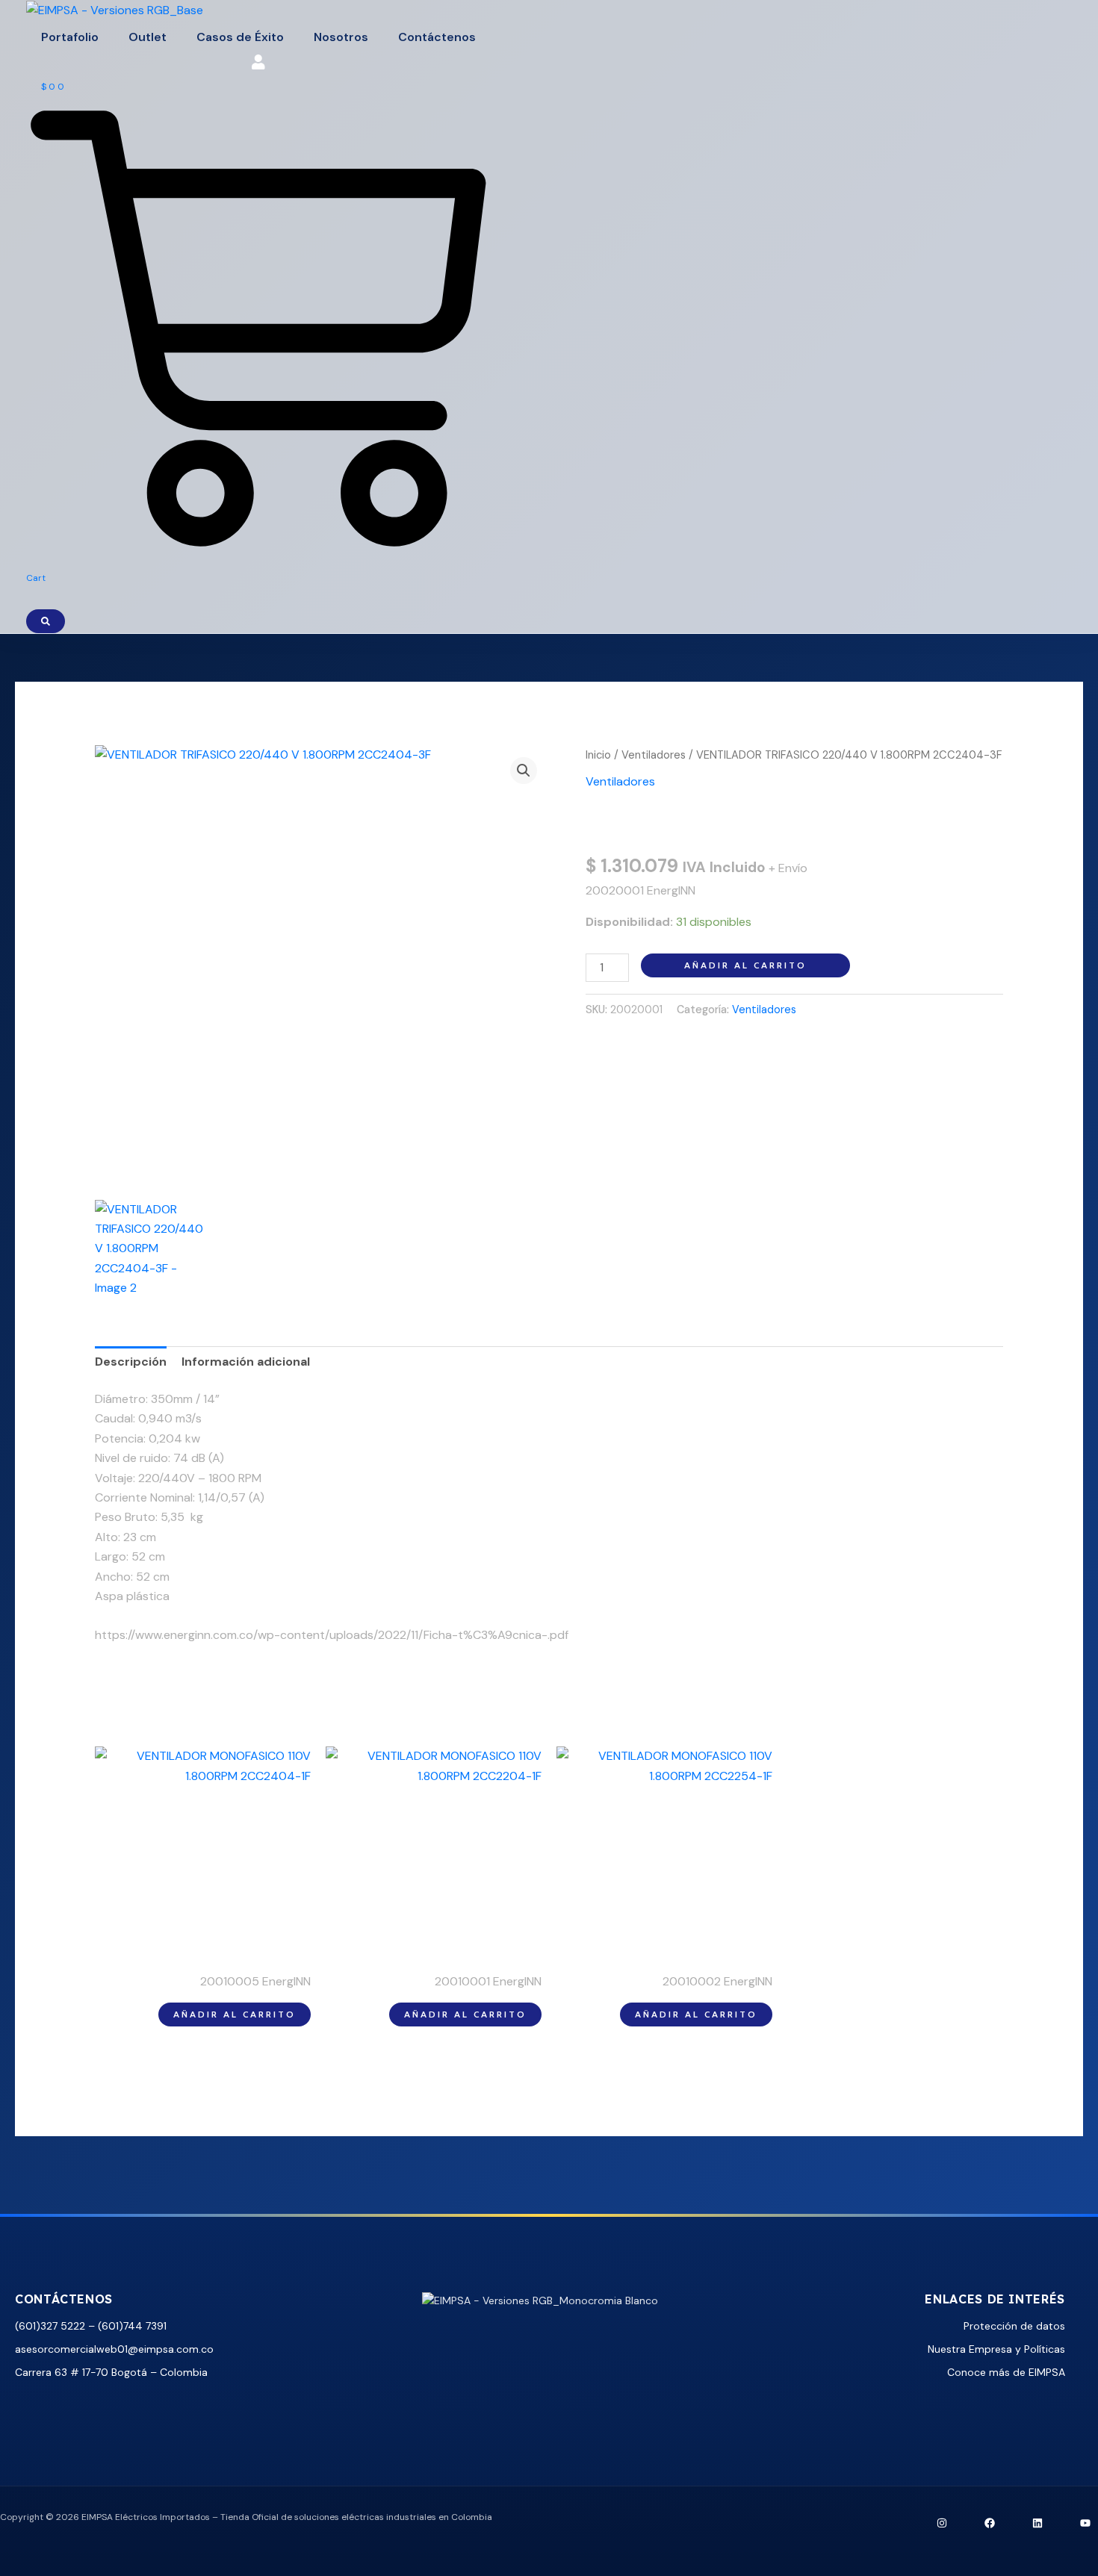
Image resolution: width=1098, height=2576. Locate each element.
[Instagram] (942, 2523)
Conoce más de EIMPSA (1006, 2372)
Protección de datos (1014, 2326)
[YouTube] (1085, 2523)
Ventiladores (654, 755)
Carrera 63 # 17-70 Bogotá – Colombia (111, 2372)
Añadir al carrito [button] (235, 2014)
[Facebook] (990, 2523)
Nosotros (341, 37)
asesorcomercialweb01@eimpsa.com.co (114, 2349)
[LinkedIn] (1037, 2523)
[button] (524, 771)
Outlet (148, 37)
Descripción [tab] (131, 1362)
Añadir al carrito (745, 965)
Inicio (598, 755)
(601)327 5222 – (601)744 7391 (91, 2326)
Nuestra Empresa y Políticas (996, 2349)
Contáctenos (437, 37)
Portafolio (70, 37)
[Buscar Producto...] (46, 621)
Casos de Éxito (240, 37)
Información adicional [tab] (246, 1362)
